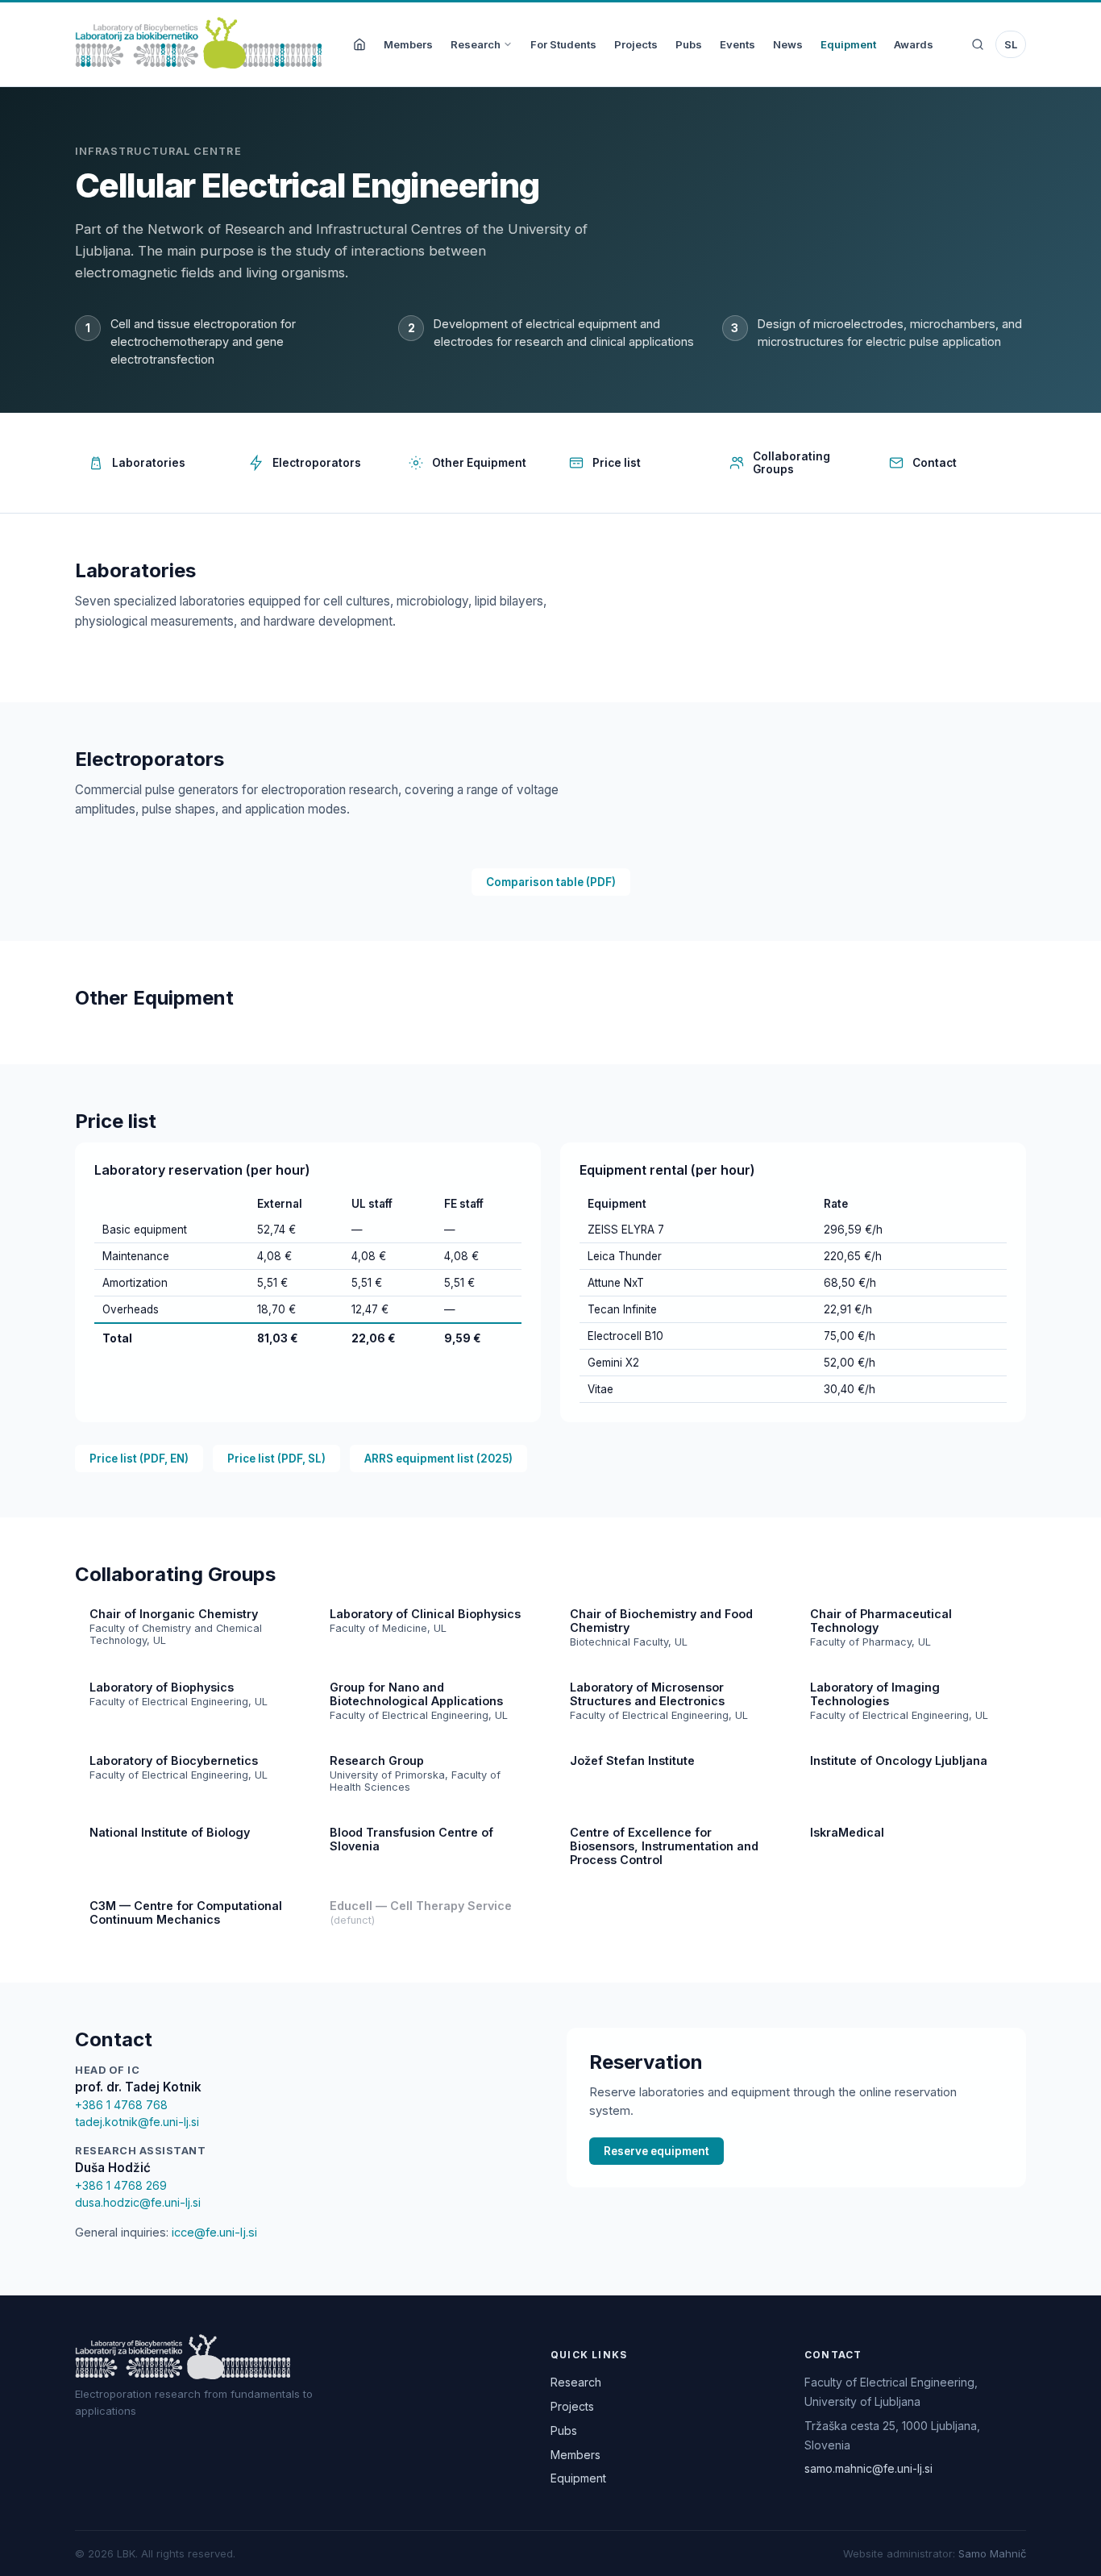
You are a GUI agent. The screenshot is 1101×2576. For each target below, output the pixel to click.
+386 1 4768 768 (121, 2105)
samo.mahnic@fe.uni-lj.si (868, 2468)
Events (737, 44)
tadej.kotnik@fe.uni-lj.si (137, 2122)
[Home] (359, 44)
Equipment (848, 44)
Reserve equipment (656, 2151)
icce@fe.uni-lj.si (214, 2232)
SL (1011, 44)
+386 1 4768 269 (121, 2185)
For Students (563, 44)
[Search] (978, 44)
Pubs (689, 44)
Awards (914, 44)
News (788, 44)
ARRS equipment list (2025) (438, 1459)
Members (408, 44)
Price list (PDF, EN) (139, 1459)
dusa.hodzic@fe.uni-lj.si (138, 2202)
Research (476, 44)
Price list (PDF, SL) (276, 1459)
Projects (636, 44)
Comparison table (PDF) (551, 882)
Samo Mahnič (992, 2553)
